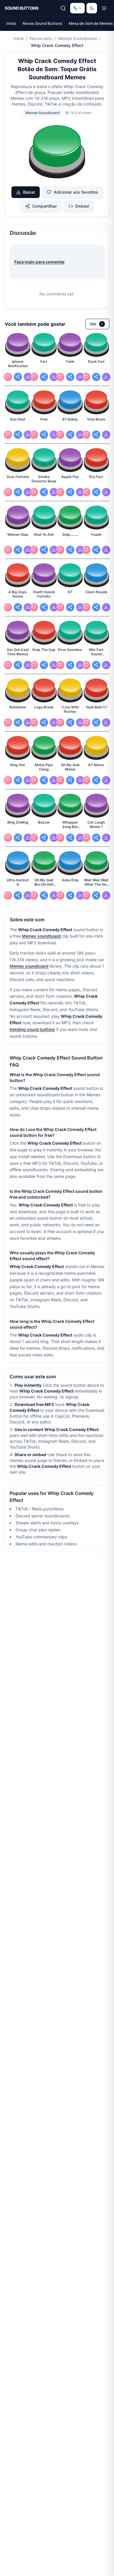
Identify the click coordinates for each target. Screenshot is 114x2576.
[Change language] (77, 8)
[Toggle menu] (104, 8)
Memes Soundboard (77, 38)
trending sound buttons (32, 1029)
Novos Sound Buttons (42, 23)
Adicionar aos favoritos (76, 192)
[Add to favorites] (8, 377)
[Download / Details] (28, 377)
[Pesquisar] (63, 8)
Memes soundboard (41, 936)
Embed (82, 206)
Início (11, 23)
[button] (57, 153)
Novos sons (41, 38)
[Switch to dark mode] (92, 8)
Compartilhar (44, 206)
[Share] (18, 377)
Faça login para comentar (40, 262)
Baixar (29, 192)
